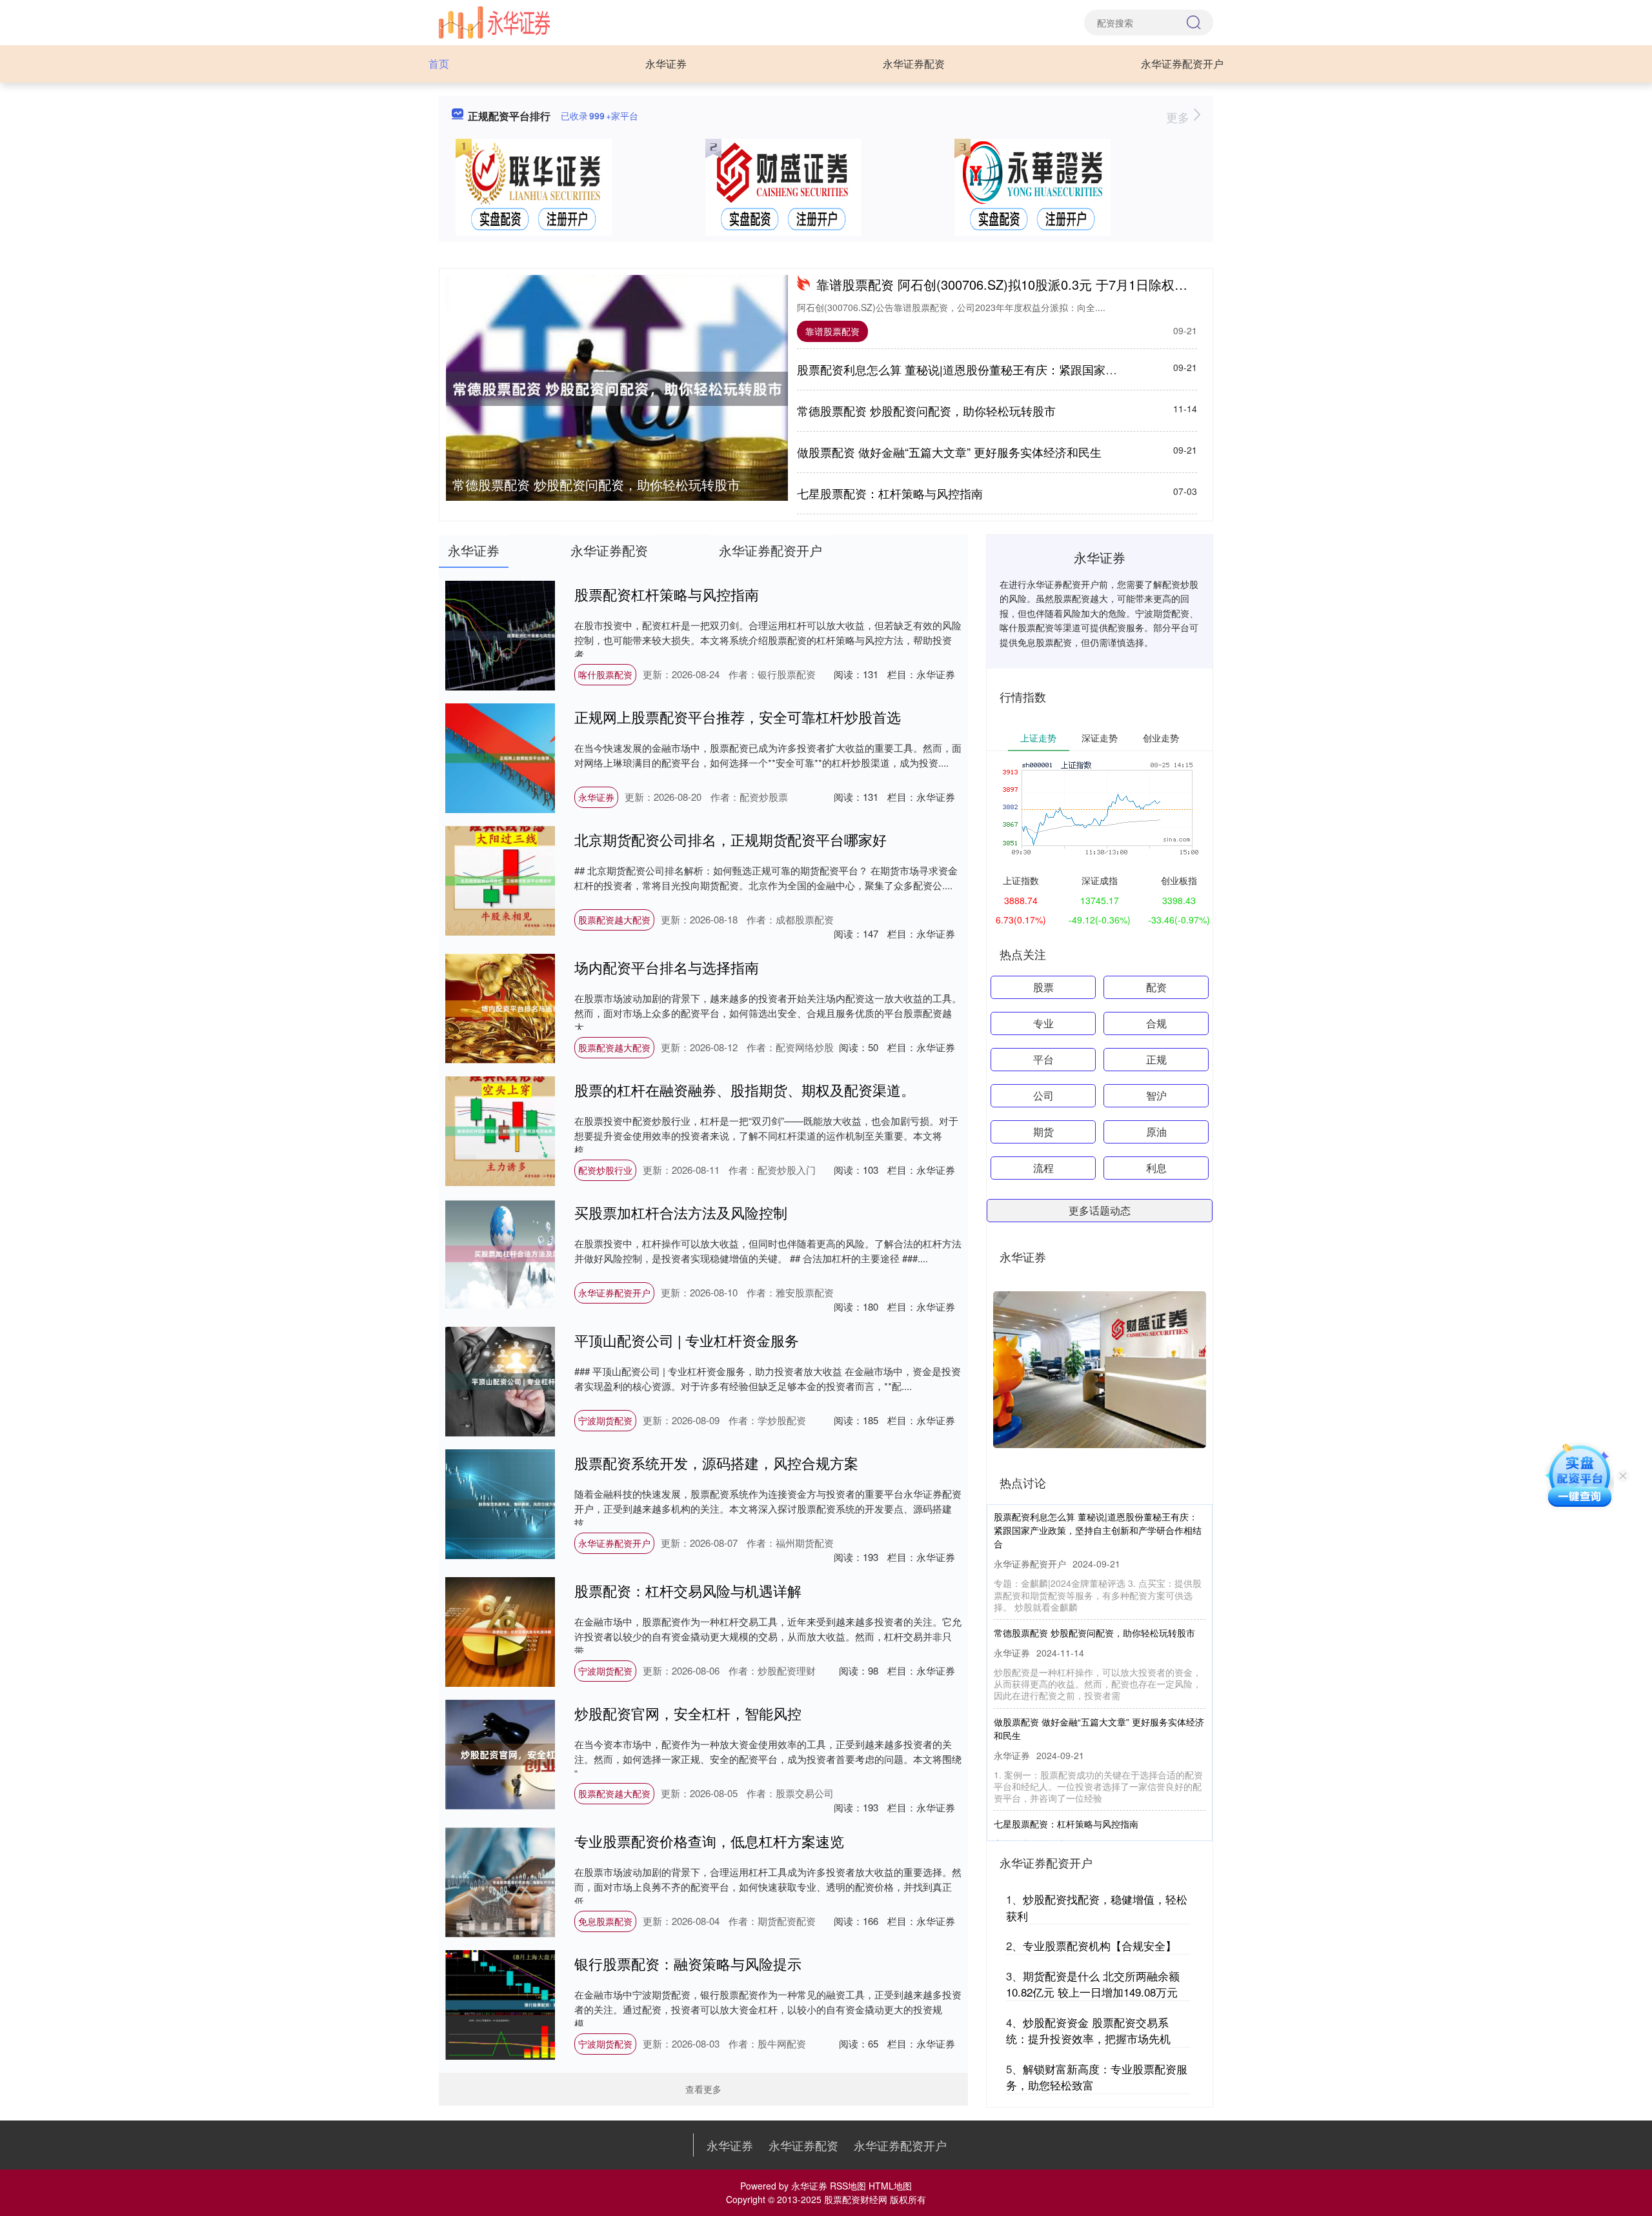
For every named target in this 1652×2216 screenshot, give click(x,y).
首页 (439, 64)
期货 (1043, 1132)
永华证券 (666, 64)
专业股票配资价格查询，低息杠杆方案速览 (709, 1841)
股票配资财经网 (856, 2199)
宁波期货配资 (605, 1420)
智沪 (1156, 1095)
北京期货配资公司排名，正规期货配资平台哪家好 (730, 839)
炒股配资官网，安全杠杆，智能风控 (688, 1713)
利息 (1156, 1168)
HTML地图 (890, 2186)
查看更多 (703, 2089)
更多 (1179, 117)
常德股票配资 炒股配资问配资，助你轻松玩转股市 (596, 484)
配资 (1156, 987)
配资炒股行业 (605, 1170)
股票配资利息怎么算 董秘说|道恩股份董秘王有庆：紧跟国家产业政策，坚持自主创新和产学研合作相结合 (1067, 369)
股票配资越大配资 (614, 920)
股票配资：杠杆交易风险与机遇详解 (688, 1590)
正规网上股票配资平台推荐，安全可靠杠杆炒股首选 (738, 717)
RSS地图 (848, 2186)
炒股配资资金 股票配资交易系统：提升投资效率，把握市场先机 (1088, 2030)
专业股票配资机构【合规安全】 (1100, 1945)
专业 (1043, 1023)
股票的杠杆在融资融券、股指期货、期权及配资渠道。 (745, 1090)
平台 (1043, 1059)
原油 (1156, 1132)
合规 (1156, 1023)
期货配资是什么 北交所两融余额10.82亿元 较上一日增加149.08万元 (1093, 1984)
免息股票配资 (605, 1921)
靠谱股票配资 (832, 331)
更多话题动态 (1100, 1210)
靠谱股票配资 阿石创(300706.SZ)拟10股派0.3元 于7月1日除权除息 (1008, 284)
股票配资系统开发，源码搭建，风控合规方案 (716, 1463)
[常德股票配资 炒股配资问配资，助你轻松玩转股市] (617, 389)
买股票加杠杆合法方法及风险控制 (681, 1212)
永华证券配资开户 (1182, 64)
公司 (1043, 1095)
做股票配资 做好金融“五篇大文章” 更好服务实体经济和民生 (949, 452)
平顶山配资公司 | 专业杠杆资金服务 (687, 1340)
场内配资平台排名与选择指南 (667, 967)
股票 (1043, 987)
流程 (1043, 1168)
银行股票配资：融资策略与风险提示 (688, 1963)
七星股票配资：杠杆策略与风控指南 (890, 493)
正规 (1156, 1059)
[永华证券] (494, 21)
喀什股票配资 (605, 674)
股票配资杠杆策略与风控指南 (667, 594)
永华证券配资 (914, 64)
